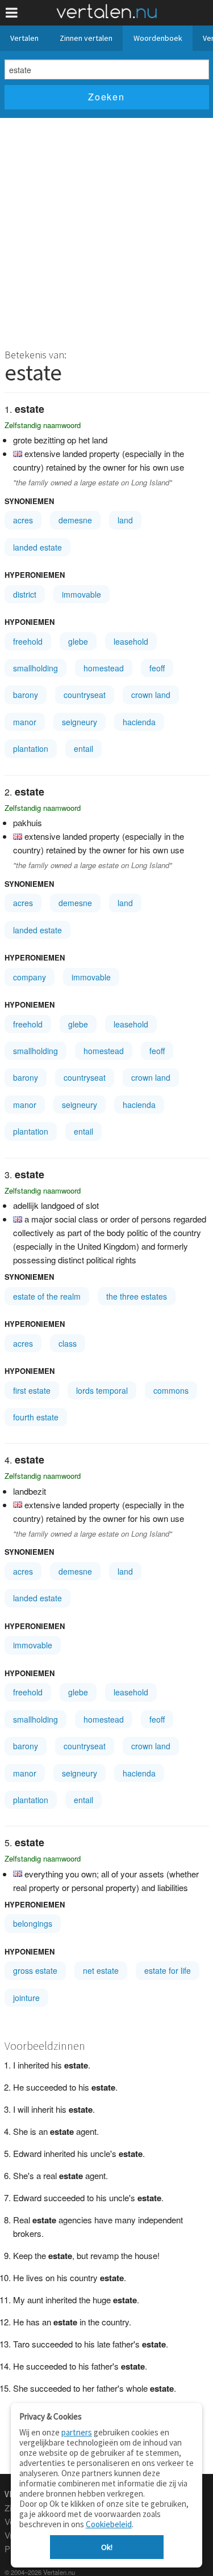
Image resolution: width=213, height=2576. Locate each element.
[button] (12, 13)
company (30, 977)
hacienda (139, 722)
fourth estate (36, 1417)
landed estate (37, 547)
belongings (33, 1923)
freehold (28, 641)
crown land (151, 695)
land (125, 520)
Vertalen (24, 38)
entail (83, 748)
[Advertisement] (106, 230)
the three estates (137, 1296)
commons (171, 1390)
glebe (78, 641)
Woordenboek (158, 38)
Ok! (107, 2547)
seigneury (80, 722)
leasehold (131, 641)
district (25, 594)
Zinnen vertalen (86, 38)
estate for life (168, 1970)
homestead (104, 668)
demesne (75, 520)
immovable (82, 594)
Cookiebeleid (109, 2524)
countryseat (85, 695)
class (68, 1343)
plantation (31, 748)
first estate (32, 1390)
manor (25, 722)
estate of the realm (47, 1296)
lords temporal (102, 1390)
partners (77, 2432)
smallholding (35, 668)
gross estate (35, 1970)
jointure (26, 1998)
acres (23, 520)
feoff (157, 668)
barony (26, 695)
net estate (101, 1970)
